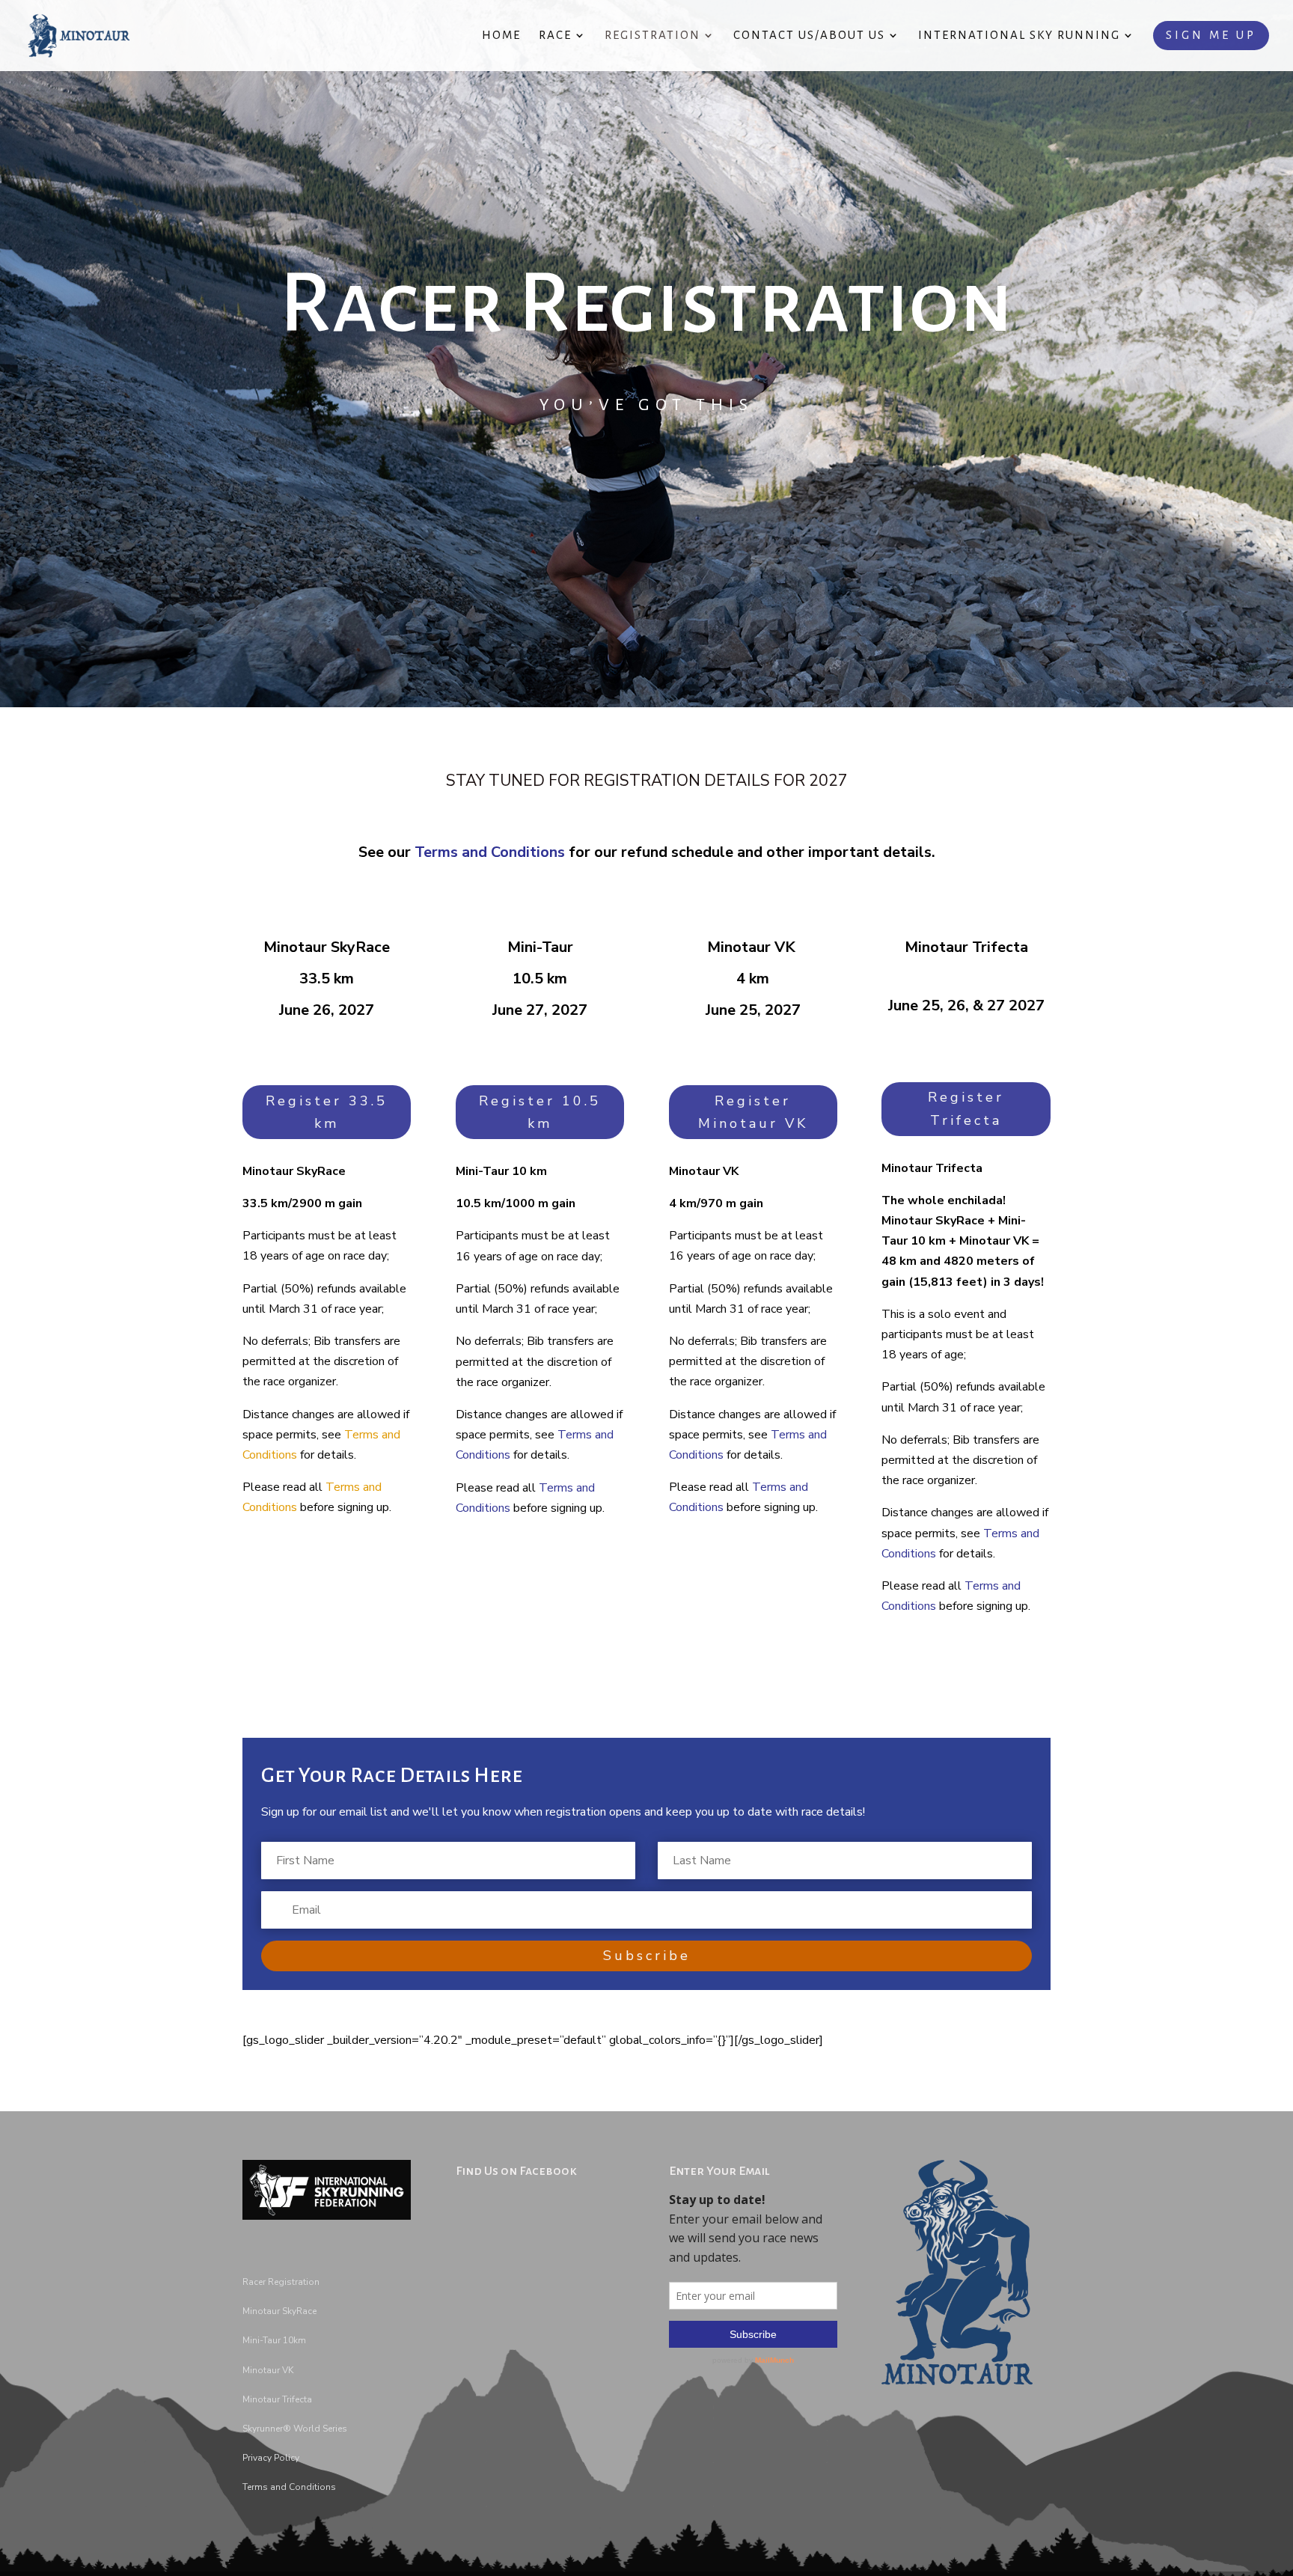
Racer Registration (281, 2282)
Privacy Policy (271, 2458)
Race (555, 36)
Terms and (265, 2487)
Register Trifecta (966, 1109)
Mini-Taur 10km (274, 2340)
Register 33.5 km (327, 1112)
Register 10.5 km (540, 1112)
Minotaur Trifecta (277, 2399)
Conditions (311, 2487)
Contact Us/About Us (809, 36)
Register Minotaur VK (753, 1112)
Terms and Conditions (490, 852)
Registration (652, 36)
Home (501, 36)
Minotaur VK (268, 2370)
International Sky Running (1019, 36)
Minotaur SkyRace (279, 2311)
